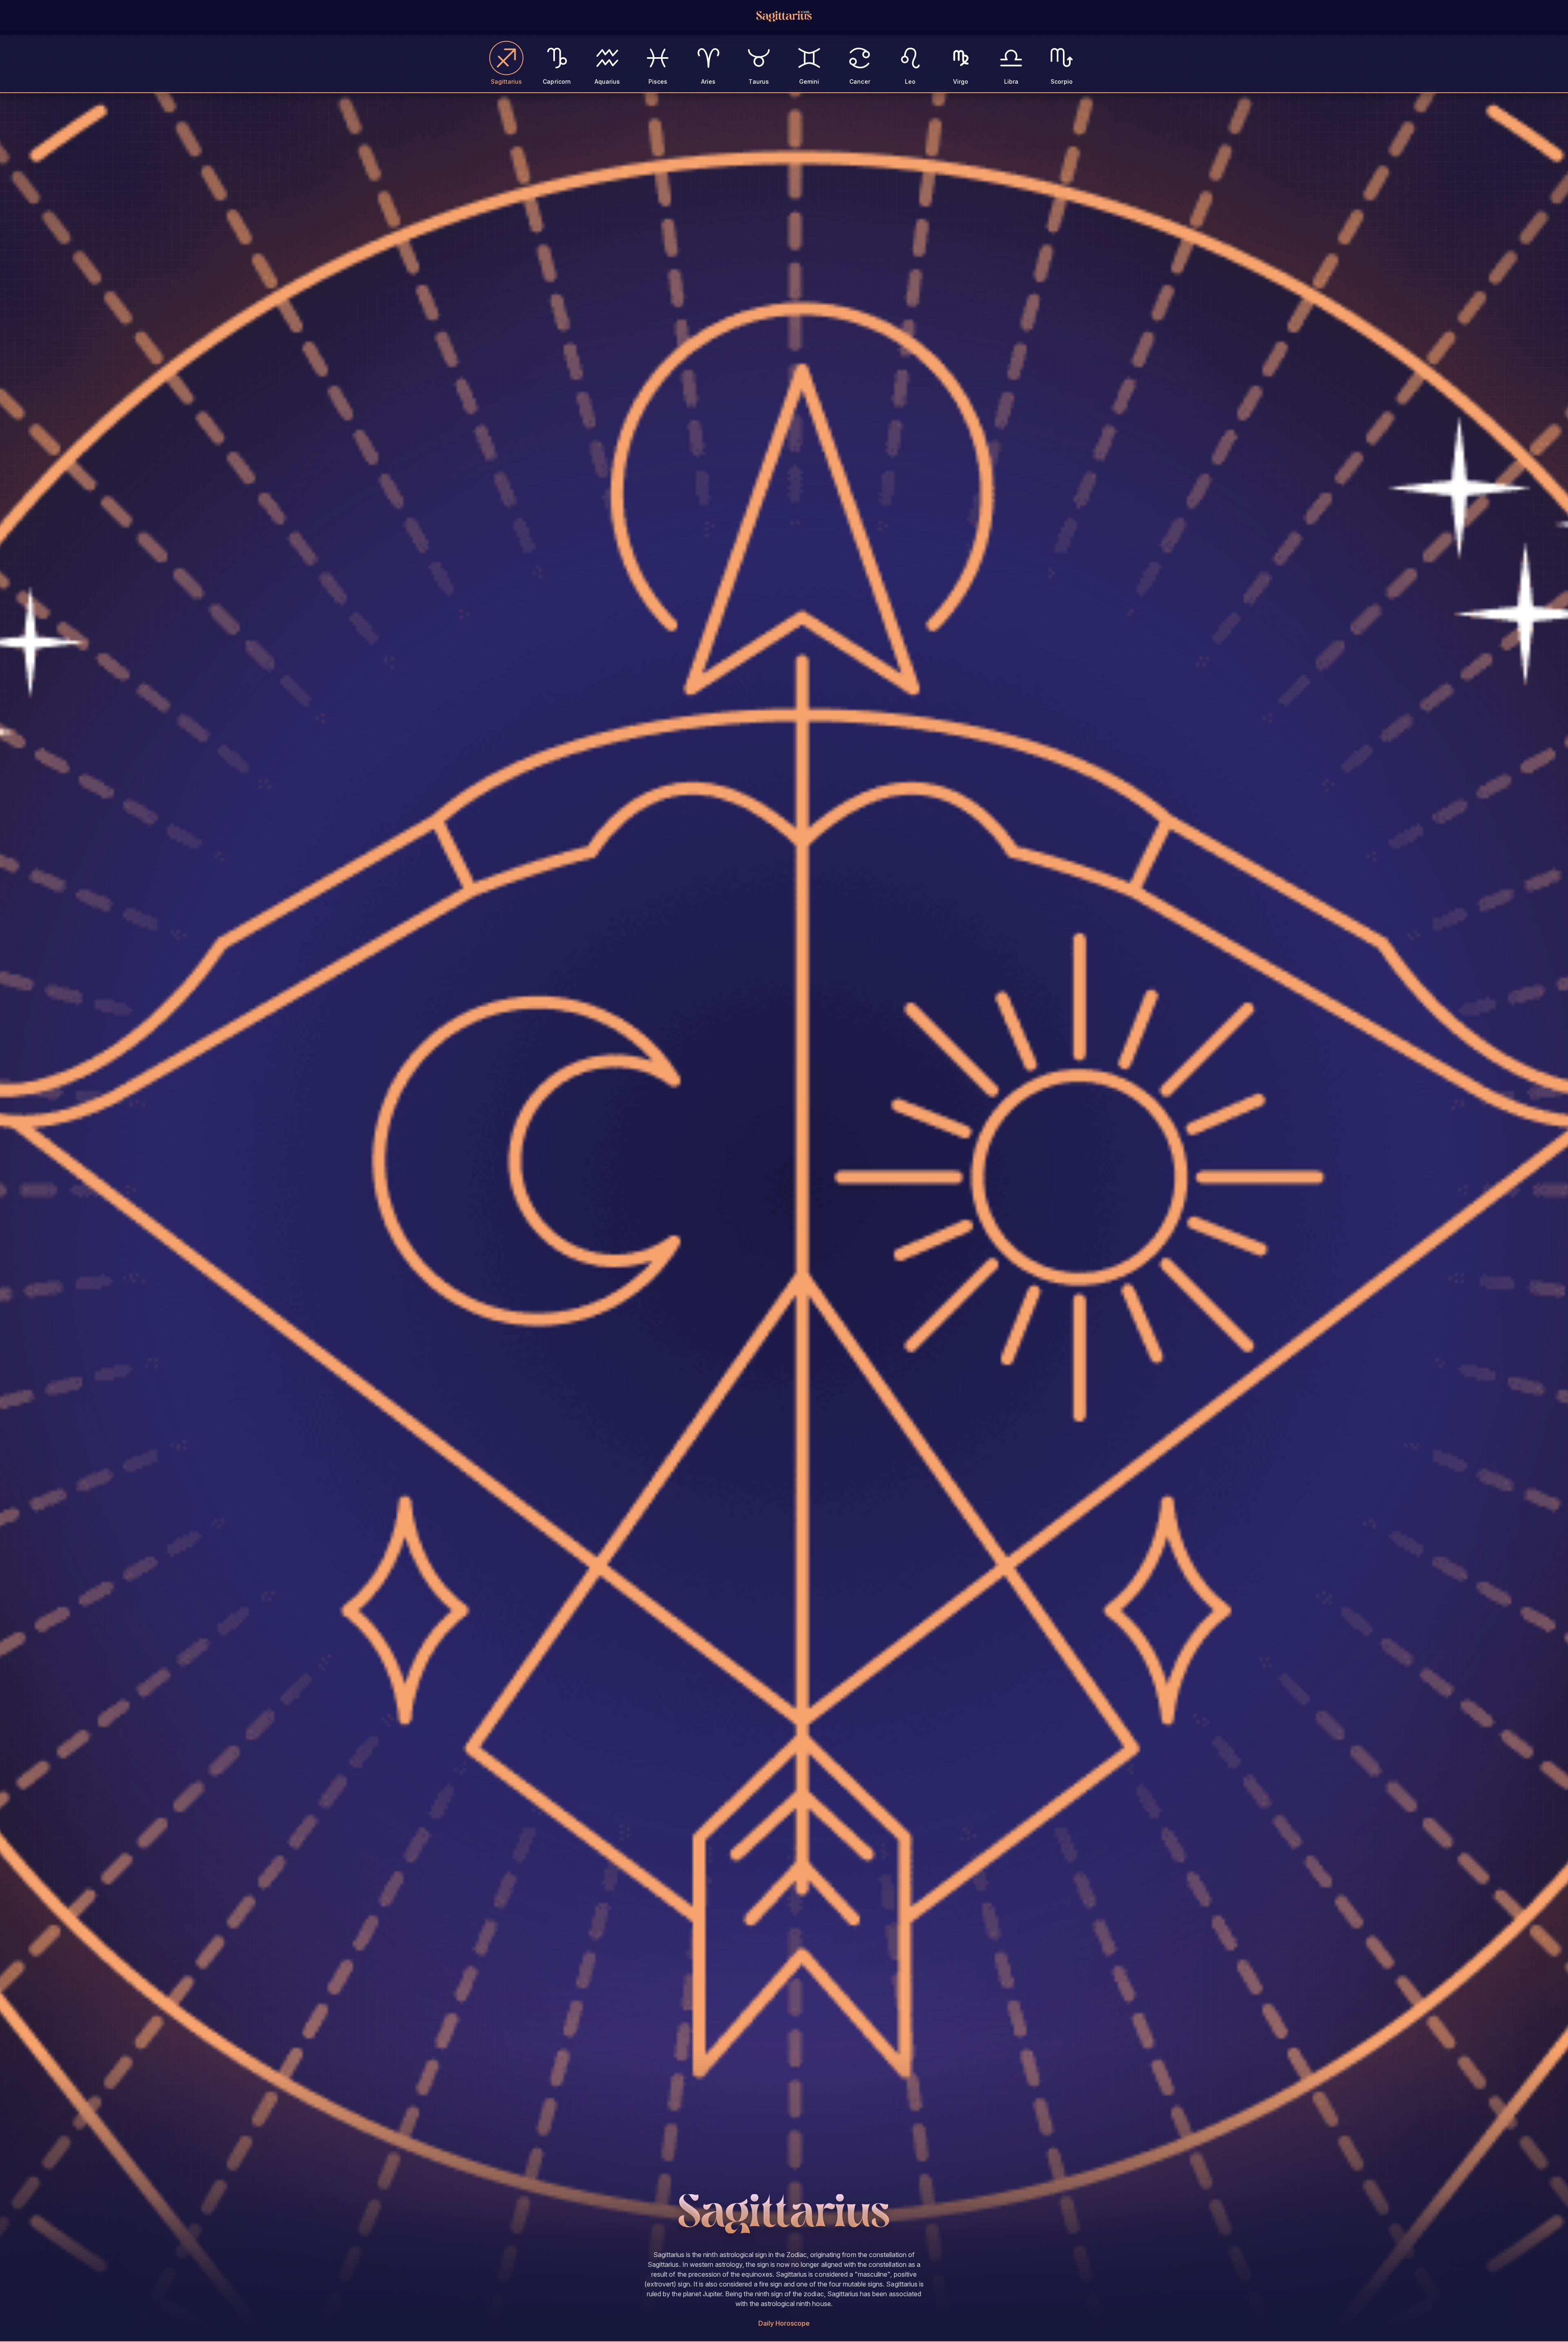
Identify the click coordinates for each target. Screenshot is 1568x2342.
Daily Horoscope (784, 2323)
